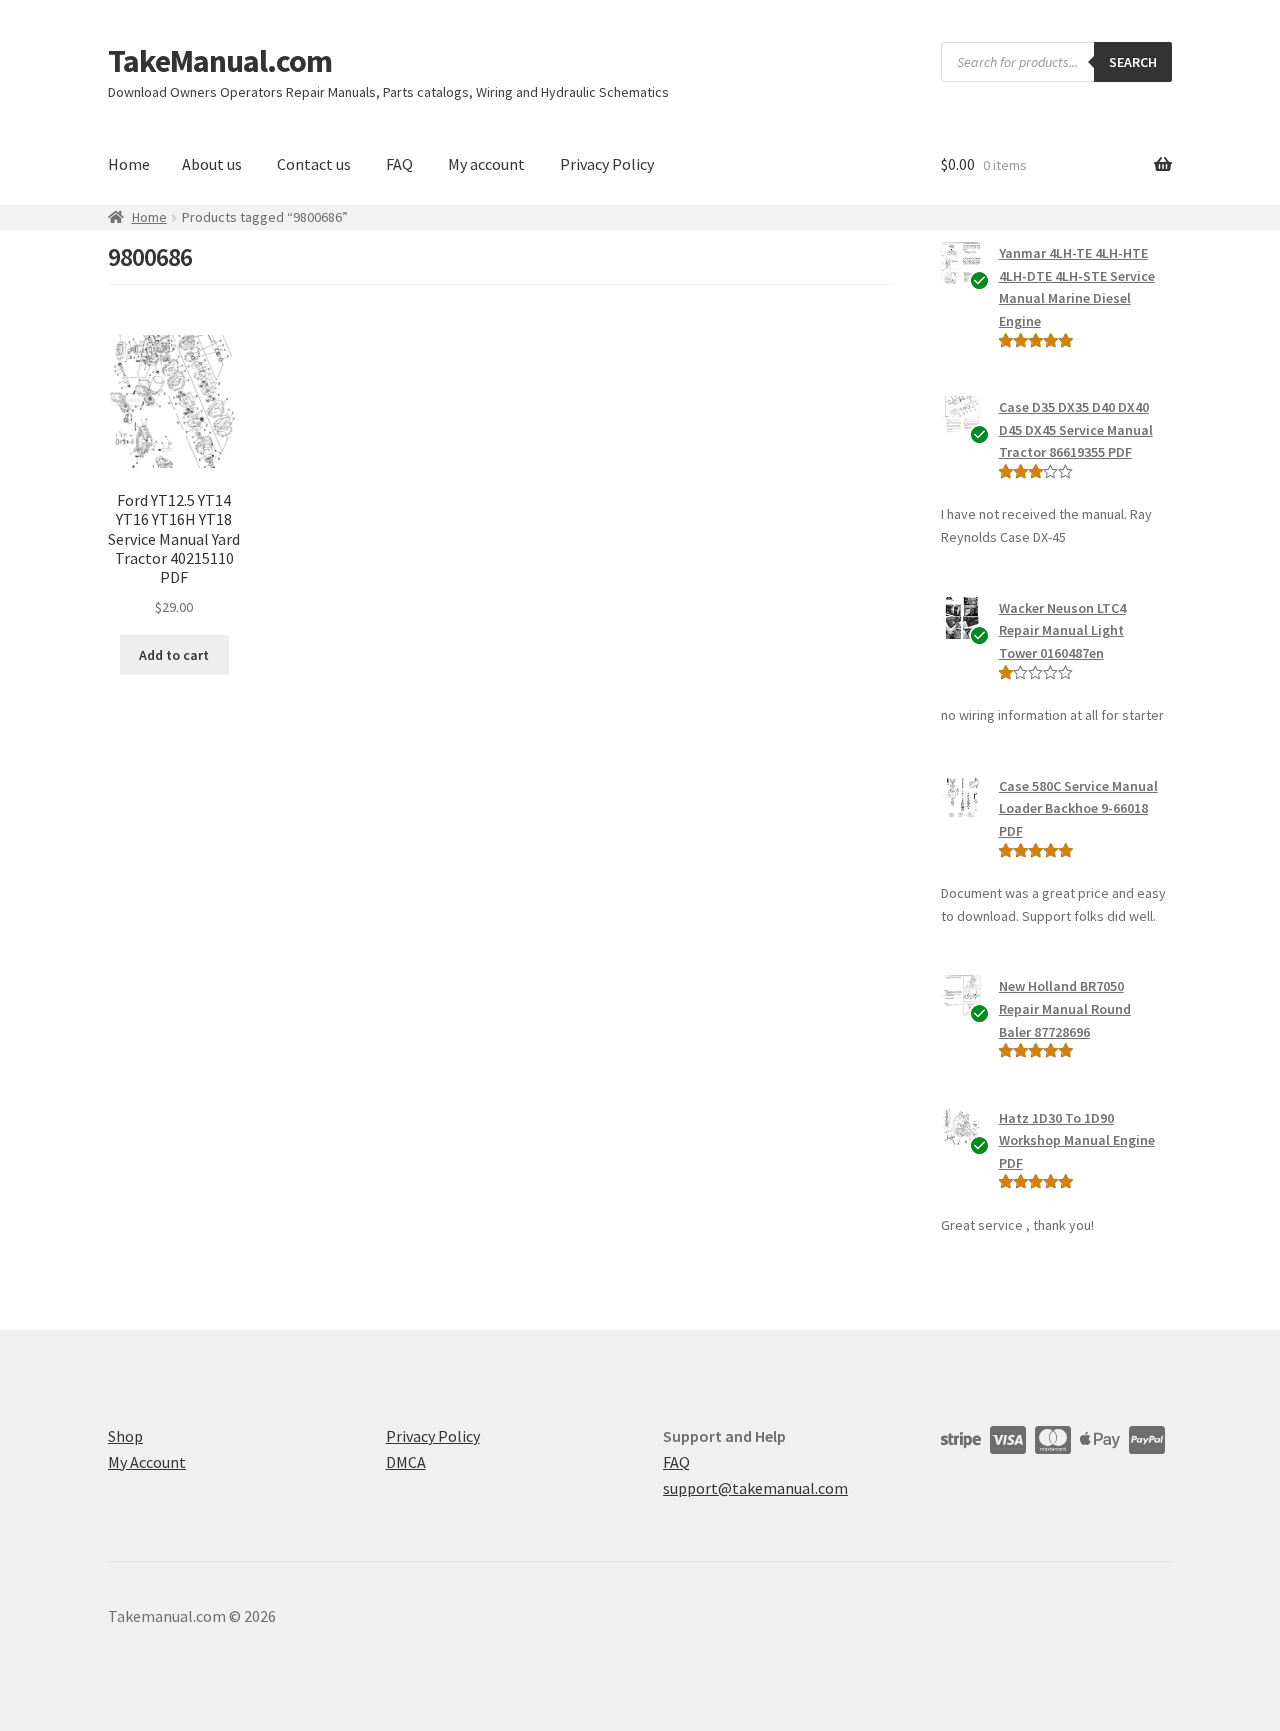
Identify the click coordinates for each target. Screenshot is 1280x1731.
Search (1133, 62)
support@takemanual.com (755, 1488)
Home (129, 164)
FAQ (399, 164)
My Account (147, 1462)
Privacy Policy (607, 164)
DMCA (406, 1462)
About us (212, 164)
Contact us (314, 164)
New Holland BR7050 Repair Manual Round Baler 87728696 (1065, 1008)
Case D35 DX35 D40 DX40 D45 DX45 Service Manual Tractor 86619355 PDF (1076, 429)
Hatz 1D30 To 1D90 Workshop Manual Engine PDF (1077, 1140)
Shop (125, 1436)
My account (486, 164)
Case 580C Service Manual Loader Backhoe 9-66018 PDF (1078, 808)
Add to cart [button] (174, 655)
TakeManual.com (220, 61)
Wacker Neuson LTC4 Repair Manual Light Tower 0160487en (1062, 630)
